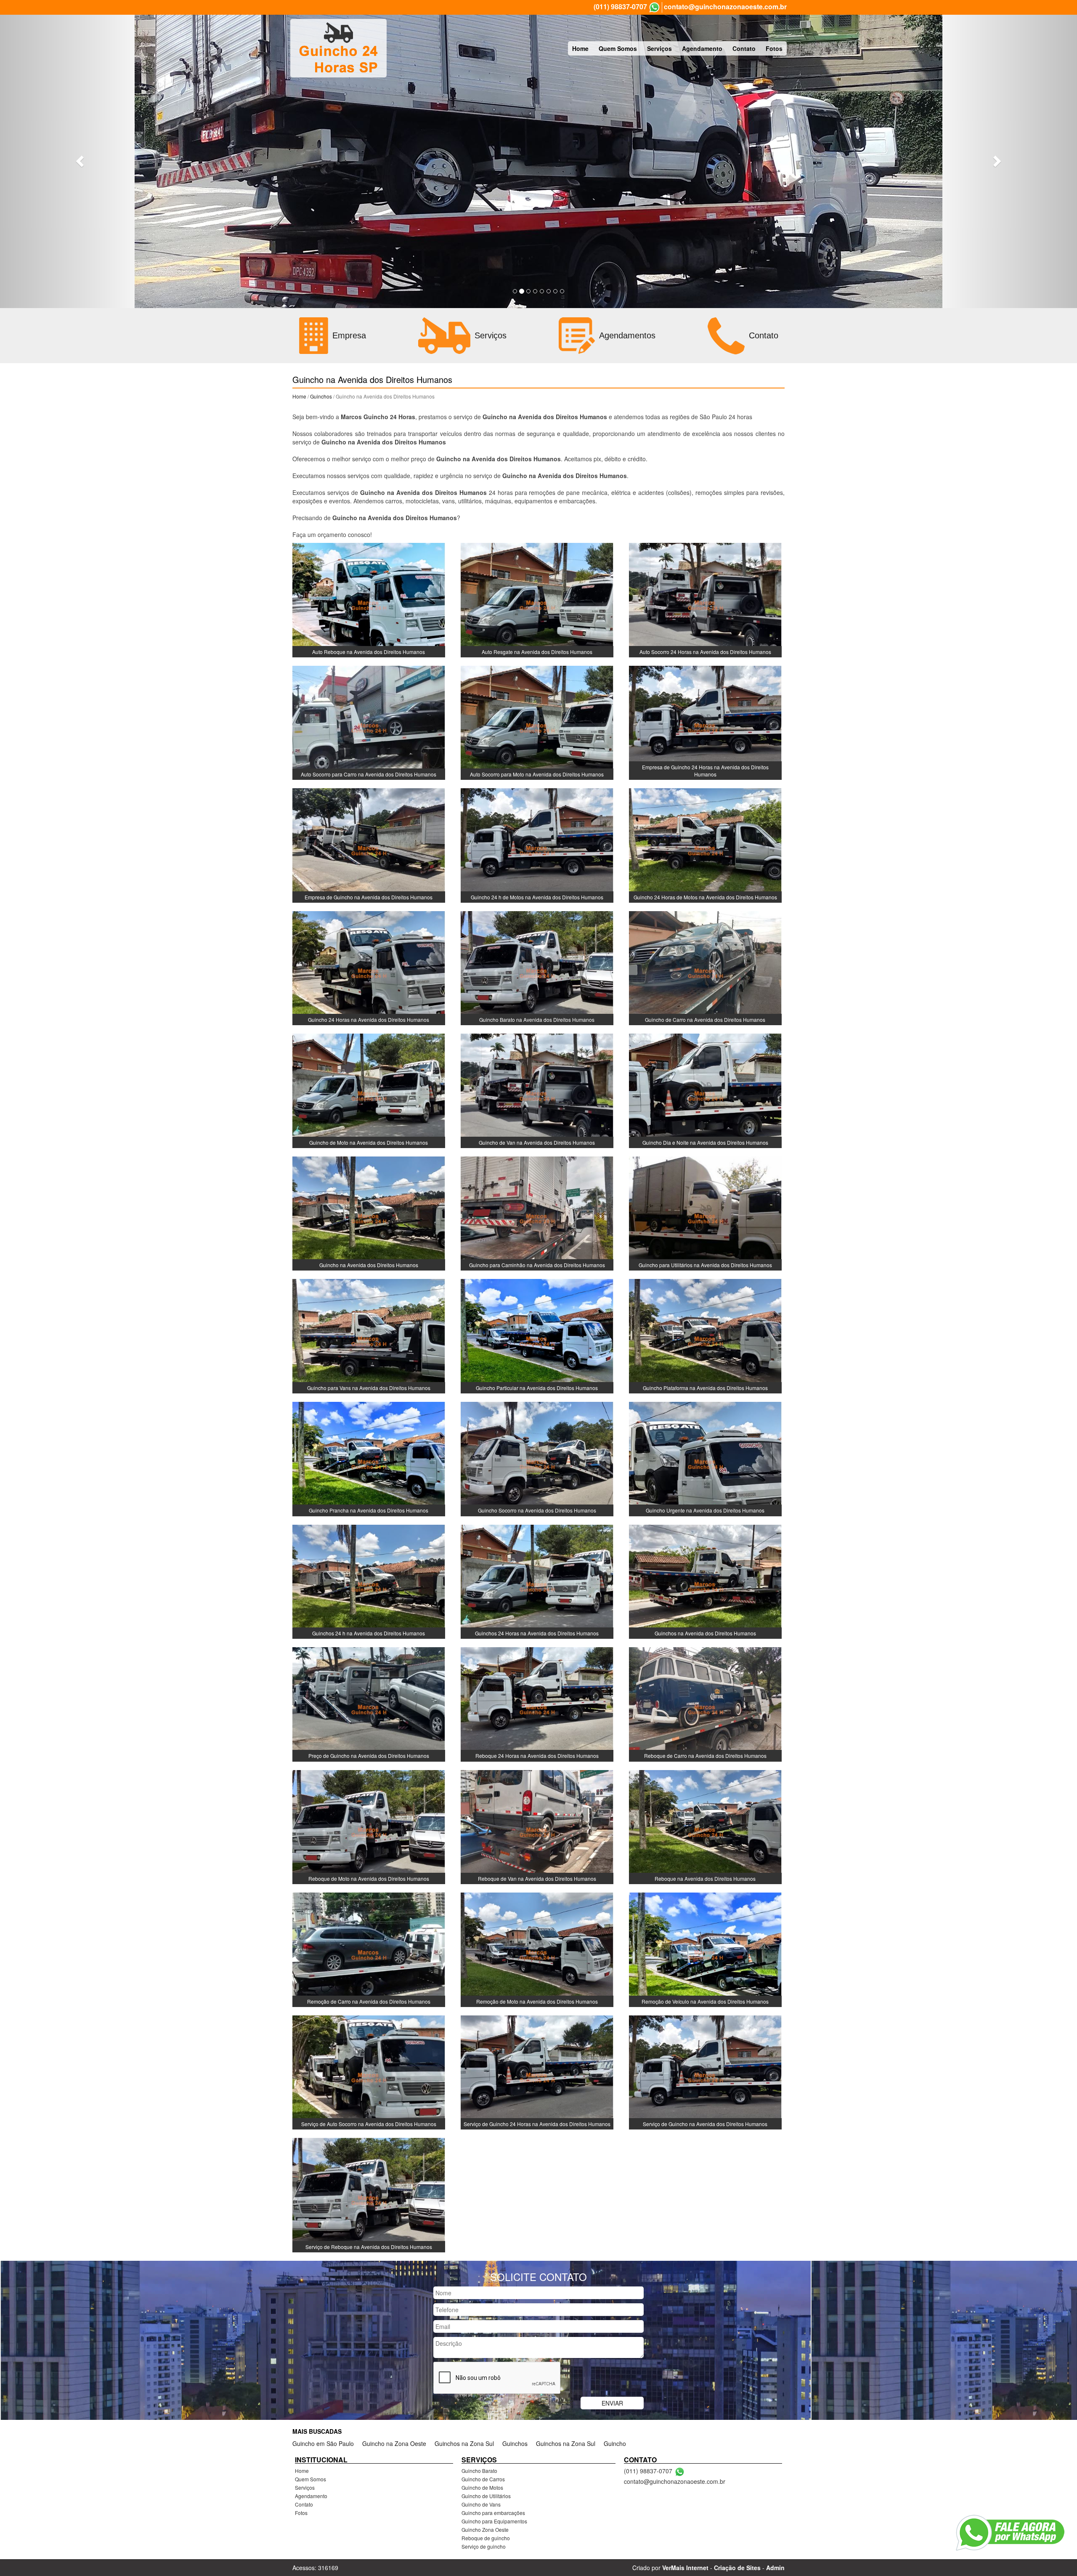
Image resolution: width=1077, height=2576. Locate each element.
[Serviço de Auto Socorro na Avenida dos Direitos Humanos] (369, 2071)
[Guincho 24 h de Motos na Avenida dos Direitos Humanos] (537, 845)
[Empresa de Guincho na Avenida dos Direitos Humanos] (369, 845)
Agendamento (702, 48)
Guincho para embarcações (493, 2513)
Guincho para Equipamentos (494, 2521)
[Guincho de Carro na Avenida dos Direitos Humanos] (705, 967)
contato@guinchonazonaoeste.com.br (725, 7)
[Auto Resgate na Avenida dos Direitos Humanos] (537, 599)
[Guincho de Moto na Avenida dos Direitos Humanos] (369, 1090)
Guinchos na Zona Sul (464, 2443)
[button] (81, 161)
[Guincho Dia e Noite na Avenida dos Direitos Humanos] (705, 1090)
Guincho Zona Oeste (485, 2529)
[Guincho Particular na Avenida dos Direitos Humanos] (537, 1335)
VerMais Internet (685, 2568)
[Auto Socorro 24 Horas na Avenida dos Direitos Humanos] (705, 599)
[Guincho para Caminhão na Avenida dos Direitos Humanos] (537, 1212)
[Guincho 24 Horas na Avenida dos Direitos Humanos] (369, 967)
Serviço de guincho (484, 2546)
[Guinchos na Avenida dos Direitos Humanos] (705, 1581)
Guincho (615, 2443)
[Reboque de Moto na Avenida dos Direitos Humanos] (369, 1826)
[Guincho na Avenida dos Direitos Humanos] (369, 1212)
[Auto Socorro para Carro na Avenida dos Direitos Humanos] (369, 722)
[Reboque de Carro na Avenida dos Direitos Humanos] (705, 1704)
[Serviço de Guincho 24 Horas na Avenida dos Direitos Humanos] (537, 2071)
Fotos (774, 48)
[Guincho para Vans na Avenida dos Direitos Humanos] (369, 1335)
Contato (744, 48)
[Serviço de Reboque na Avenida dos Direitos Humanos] (369, 2194)
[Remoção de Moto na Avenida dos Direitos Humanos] (537, 1949)
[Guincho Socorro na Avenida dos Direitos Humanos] (537, 1458)
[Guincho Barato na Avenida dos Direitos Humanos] (537, 967)
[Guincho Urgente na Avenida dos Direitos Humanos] (705, 1458)
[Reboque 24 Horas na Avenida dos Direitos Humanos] (537, 1704)
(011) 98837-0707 (620, 7)
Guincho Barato (479, 2471)
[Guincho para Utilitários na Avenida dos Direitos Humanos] (705, 1212)
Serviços (659, 48)
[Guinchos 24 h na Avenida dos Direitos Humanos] (369, 1581)
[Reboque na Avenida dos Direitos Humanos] (705, 1826)
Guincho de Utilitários (486, 2496)
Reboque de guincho (486, 2538)
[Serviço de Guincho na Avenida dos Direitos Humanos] (705, 2071)
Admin (775, 2568)
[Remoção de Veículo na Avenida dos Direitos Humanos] (705, 1949)
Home (580, 48)
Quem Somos (618, 48)
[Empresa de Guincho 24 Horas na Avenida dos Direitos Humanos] (705, 722)
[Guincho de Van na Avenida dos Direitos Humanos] (537, 1090)
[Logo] (338, 48)
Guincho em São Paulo (323, 2443)
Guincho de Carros (483, 2479)
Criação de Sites (737, 2568)
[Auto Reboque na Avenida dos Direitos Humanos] (369, 599)
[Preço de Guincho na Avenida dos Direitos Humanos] (369, 1704)
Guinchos (321, 396)
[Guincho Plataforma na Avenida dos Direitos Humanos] (705, 1335)
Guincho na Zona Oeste (394, 2443)
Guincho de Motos (482, 2487)
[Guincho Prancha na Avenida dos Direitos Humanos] (369, 1458)
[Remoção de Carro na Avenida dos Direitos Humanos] (369, 1949)
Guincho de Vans (481, 2504)
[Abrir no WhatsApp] (654, 7)
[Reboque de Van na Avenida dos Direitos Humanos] (537, 1826)
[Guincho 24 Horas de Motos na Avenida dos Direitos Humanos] (705, 845)
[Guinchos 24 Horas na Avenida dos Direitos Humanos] (537, 1581)
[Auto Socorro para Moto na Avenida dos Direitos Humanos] (537, 722)
